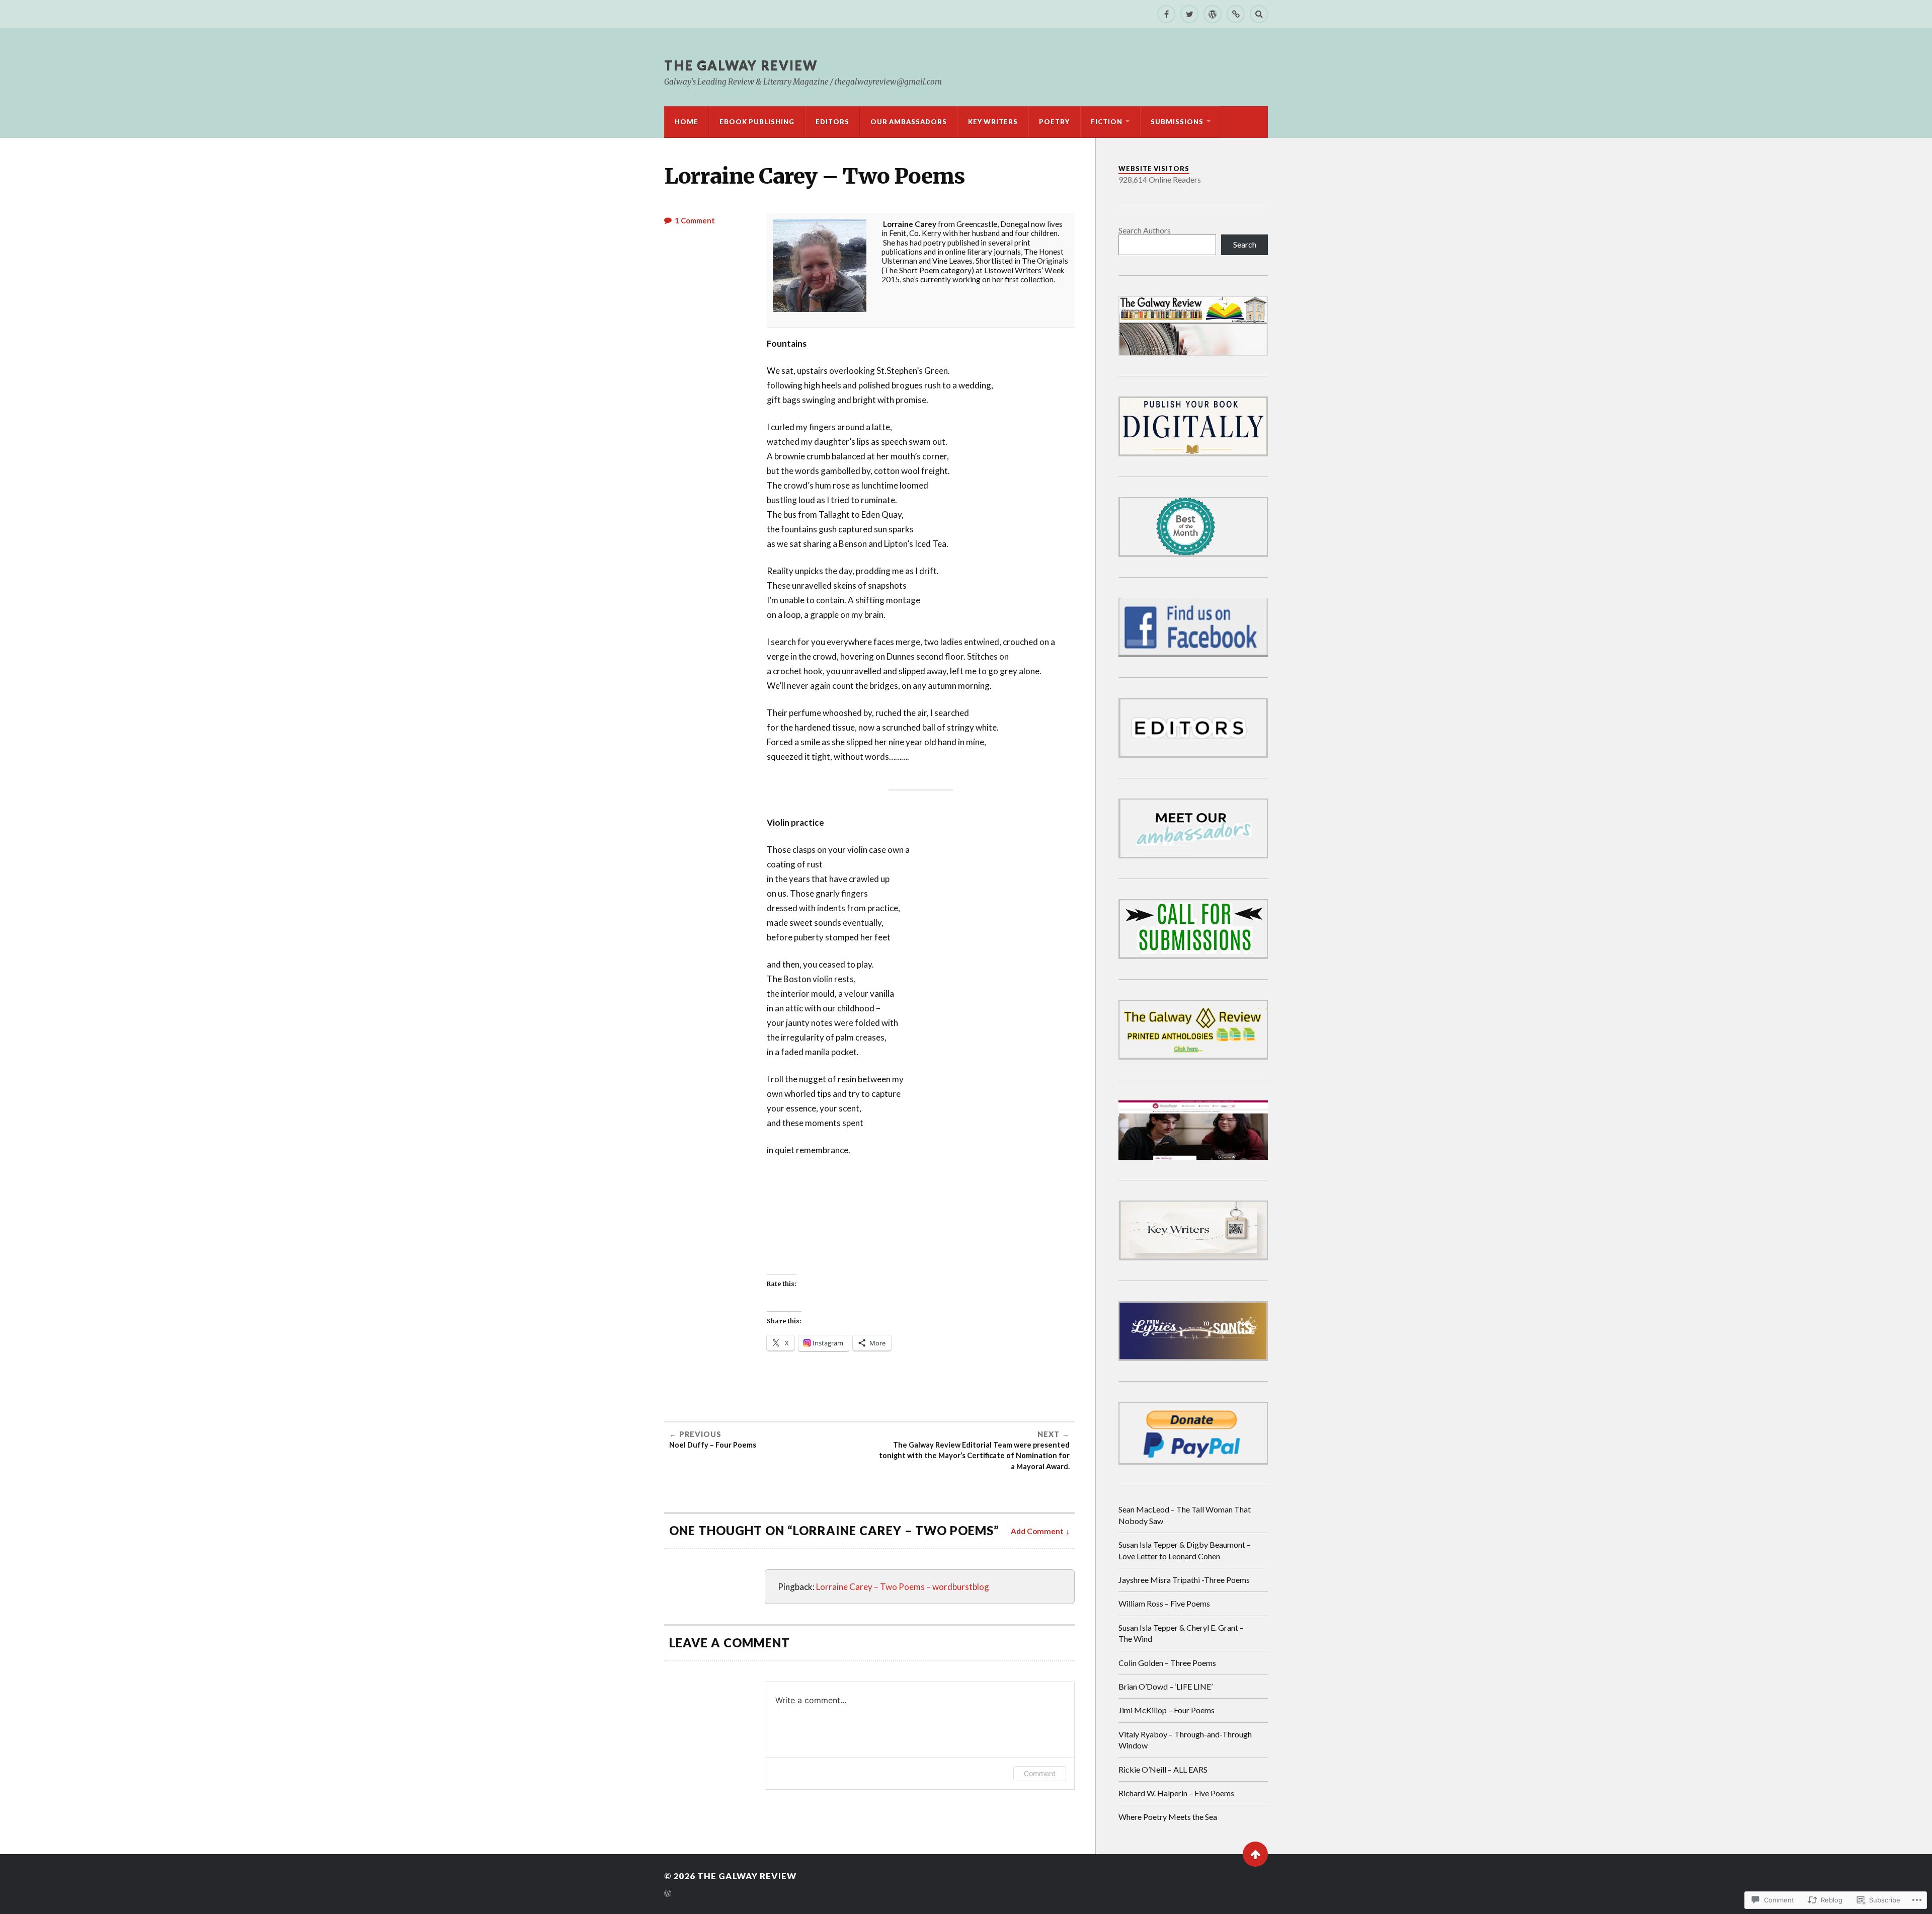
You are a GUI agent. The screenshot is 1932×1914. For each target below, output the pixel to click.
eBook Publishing (757, 122)
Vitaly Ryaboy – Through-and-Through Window (1185, 1740)
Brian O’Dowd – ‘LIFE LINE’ (1165, 1686)
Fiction (1107, 122)
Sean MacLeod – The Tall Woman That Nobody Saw (1185, 1515)
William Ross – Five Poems (1164, 1603)
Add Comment (1037, 1531)
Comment (1040, 1773)
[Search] (1259, 14)
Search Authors (1145, 230)
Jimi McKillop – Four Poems (1166, 1710)
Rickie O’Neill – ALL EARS (1163, 1769)
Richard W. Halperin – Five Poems (1176, 1793)
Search (1245, 244)
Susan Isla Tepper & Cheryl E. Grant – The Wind (1181, 1633)
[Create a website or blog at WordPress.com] (668, 1894)
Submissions (1177, 122)
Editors (832, 122)
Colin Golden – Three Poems (1167, 1663)
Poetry (1054, 122)
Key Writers (993, 122)
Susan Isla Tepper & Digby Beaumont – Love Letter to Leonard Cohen (1185, 1550)
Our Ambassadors (909, 122)
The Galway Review (741, 65)
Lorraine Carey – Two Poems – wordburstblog (903, 1587)
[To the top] (1255, 1854)
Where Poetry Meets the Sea (1168, 1817)
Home (687, 122)
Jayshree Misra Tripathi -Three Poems (1184, 1580)
